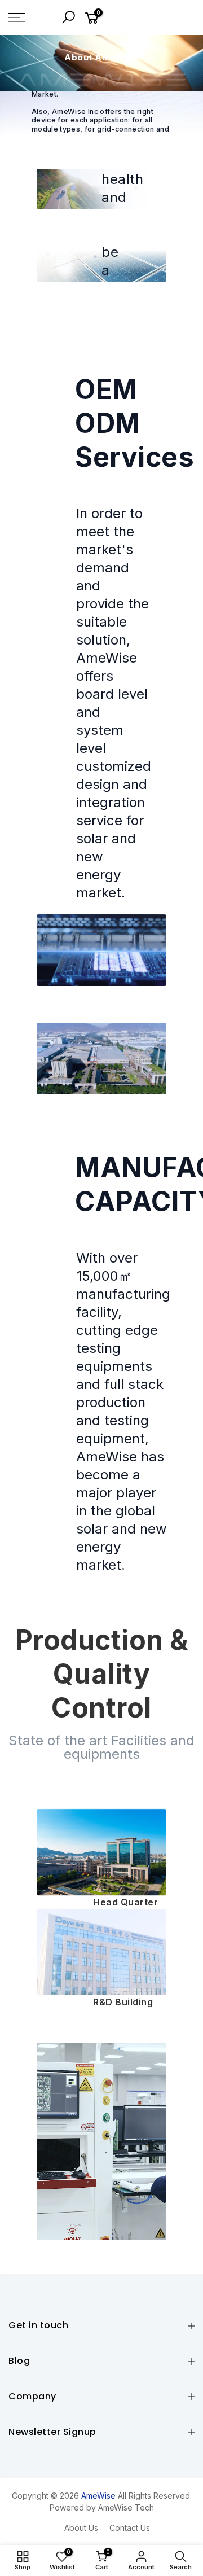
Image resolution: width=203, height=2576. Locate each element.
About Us (81, 2528)
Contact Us (130, 2528)
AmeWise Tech (126, 2507)
